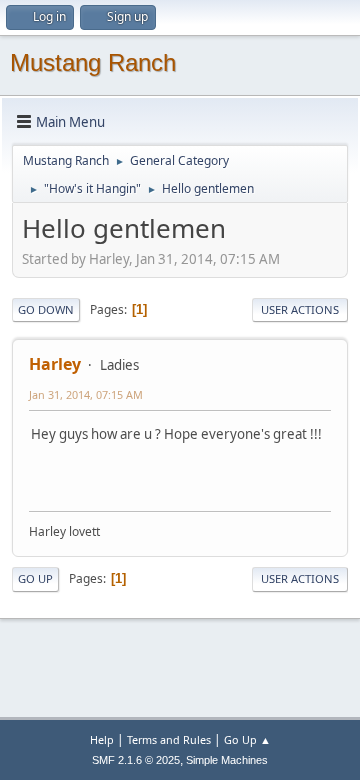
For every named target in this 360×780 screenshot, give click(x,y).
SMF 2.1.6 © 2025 (136, 760)
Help (102, 739)
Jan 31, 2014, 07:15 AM (86, 394)
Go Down (46, 309)
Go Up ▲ (247, 739)
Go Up (35, 578)
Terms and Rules (169, 739)
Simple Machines (227, 760)
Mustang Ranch (93, 62)
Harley (55, 364)
